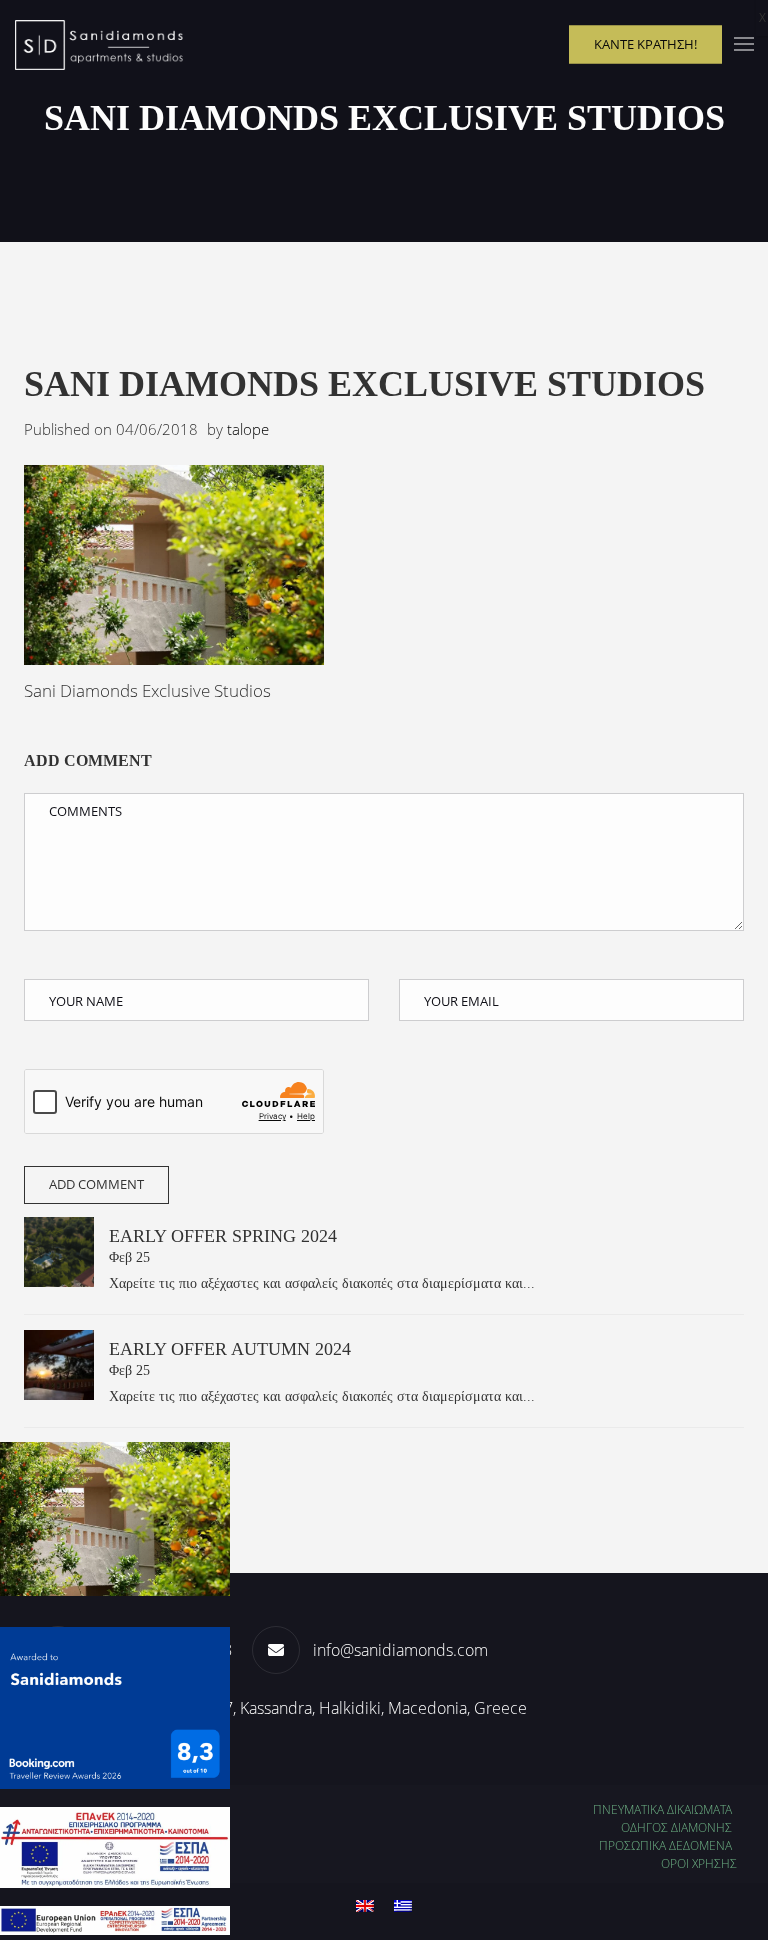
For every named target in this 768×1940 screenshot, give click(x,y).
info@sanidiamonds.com (400, 1650)
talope (248, 429)
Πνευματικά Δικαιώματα (662, 1809)
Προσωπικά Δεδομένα (665, 1845)
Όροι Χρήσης (699, 1863)
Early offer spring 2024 (223, 1236)
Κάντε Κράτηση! (645, 44)
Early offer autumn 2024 (230, 1349)
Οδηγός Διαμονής (676, 1827)
